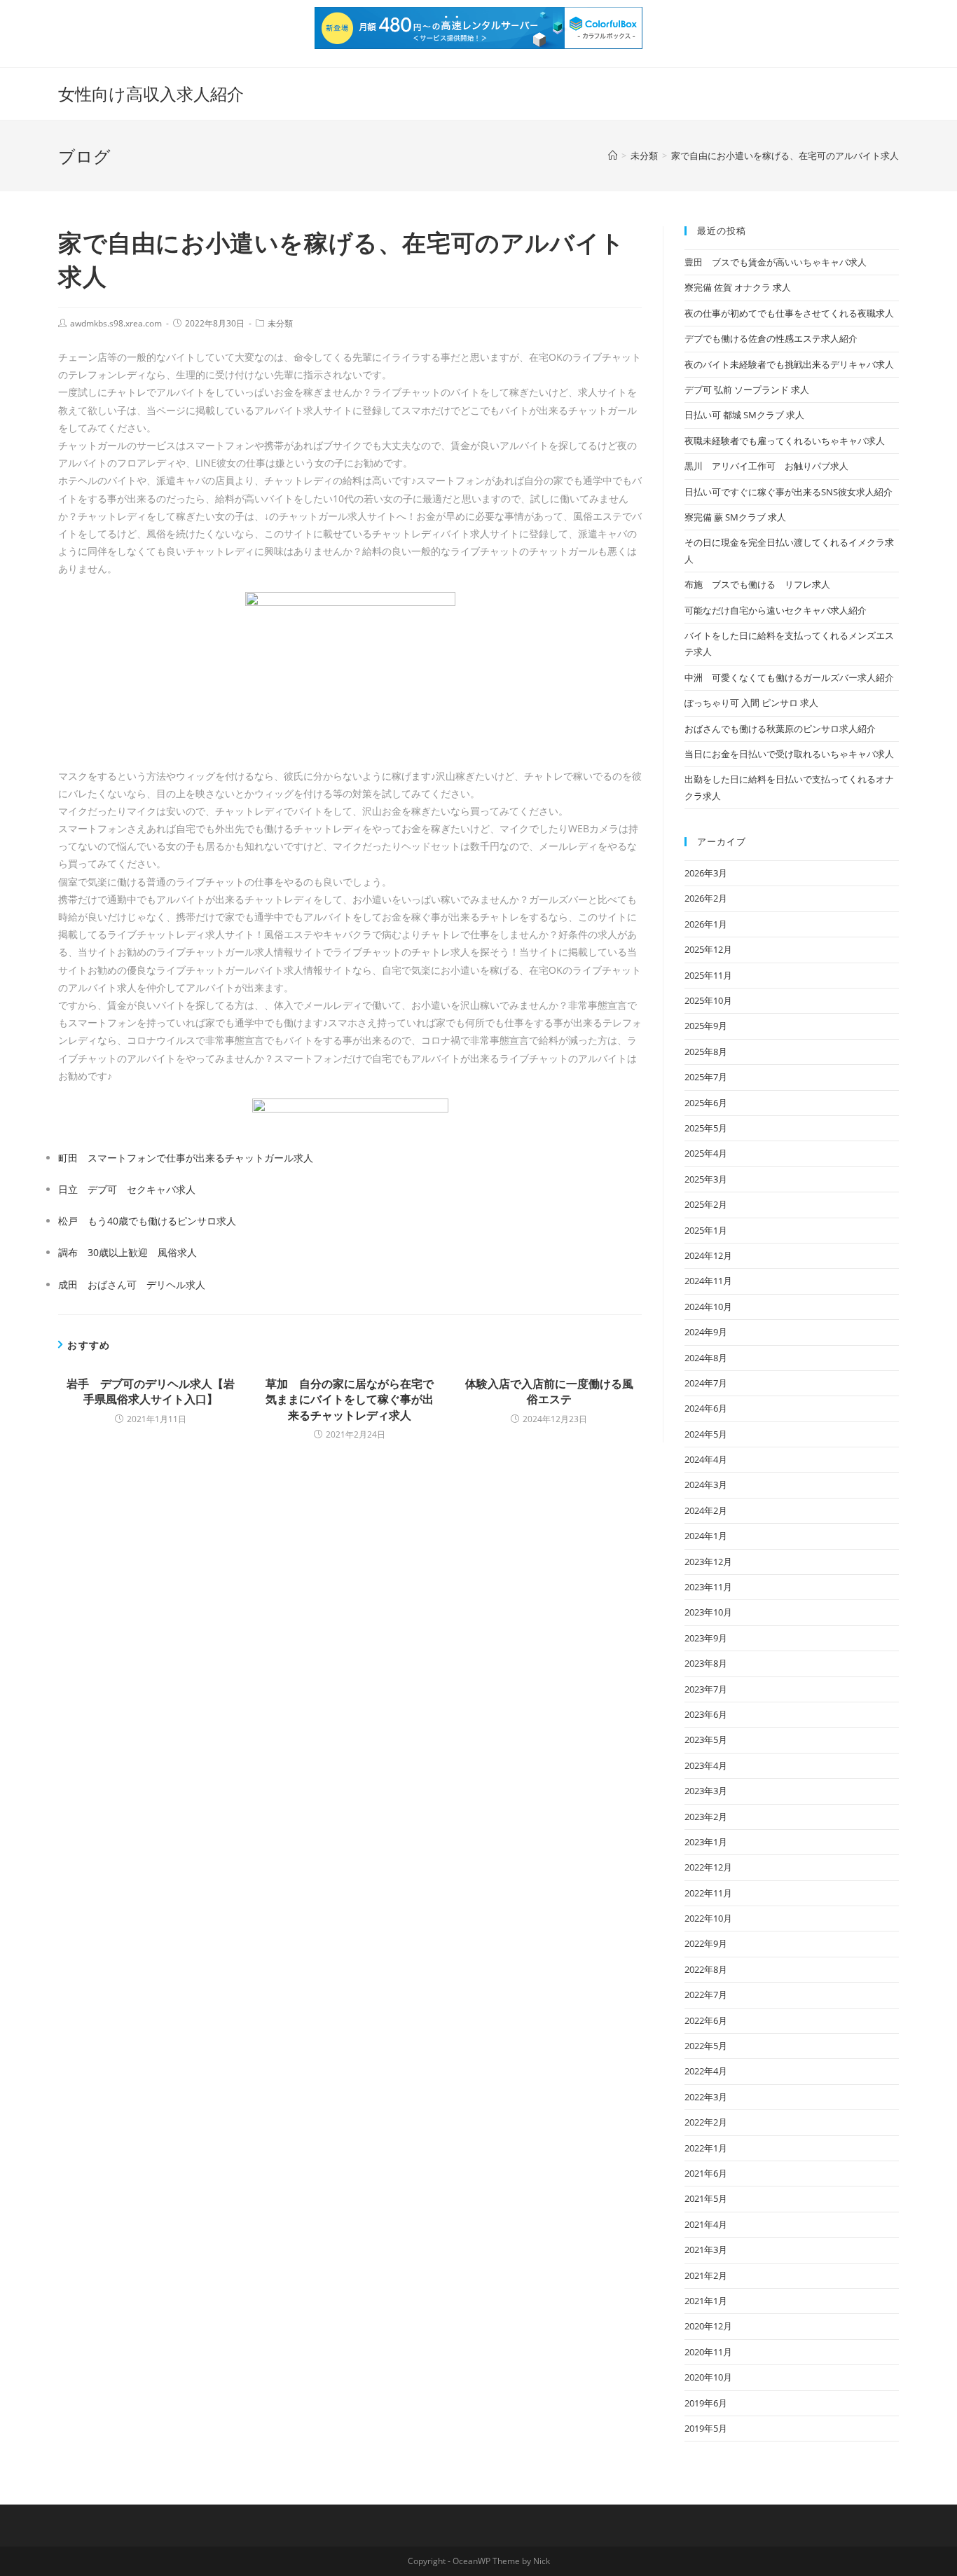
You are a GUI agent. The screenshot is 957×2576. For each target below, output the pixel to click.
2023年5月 (706, 1740)
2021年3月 (706, 2250)
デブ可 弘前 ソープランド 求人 (747, 390)
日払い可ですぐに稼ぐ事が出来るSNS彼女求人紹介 (789, 492)
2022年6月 (706, 2020)
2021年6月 (706, 2173)
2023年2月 (706, 1817)
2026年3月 (706, 873)
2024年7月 (706, 1383)
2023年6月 (706, 1714)
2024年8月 (706, 1358)
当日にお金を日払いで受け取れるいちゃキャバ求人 (789, 754)
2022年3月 (706, 2097)
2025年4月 (706, 1153)
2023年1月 (706, 1842)
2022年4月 (706, 2071)
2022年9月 (706, 1943)
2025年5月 (706, 1128)
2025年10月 (708, 1000)
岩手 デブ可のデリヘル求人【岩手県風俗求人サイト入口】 (151, 1391)
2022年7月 (706, 1995)
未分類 (280, 323)
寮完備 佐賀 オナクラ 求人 (738, 287)
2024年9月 (706, 1332)
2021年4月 (706, 2224)
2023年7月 (706, 1689)
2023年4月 (706, 1765)
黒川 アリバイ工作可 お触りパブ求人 (766, 466)
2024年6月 (706, 1408)
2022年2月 (706, 2122)
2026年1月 (706, 924)
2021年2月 (706, 2275)
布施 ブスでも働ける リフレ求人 (757, 584)
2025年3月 (706, 1179)
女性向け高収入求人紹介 (151, 94)
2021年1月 (706, 2301)
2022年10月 (708, 1918)
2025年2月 (706, 1204)
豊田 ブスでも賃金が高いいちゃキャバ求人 (776, 262)
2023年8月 (706, 1663)
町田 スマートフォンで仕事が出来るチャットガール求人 (186, 1158)
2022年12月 (708, 1867)
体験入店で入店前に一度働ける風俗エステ (549, 1391)
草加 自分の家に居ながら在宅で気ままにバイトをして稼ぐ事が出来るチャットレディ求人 (350, 1399)
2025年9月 (706, 1026)
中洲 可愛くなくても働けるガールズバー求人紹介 (789, 677)
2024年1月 (706, 1536)
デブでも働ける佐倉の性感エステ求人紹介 (771, 338)
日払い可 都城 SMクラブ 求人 (744, 415)
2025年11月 (708, 975)
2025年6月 (706, 1103)
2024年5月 (706, 1434)
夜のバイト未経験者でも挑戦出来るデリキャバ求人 (789, 364)
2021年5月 (706, 2198)
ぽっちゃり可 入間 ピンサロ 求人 (751, 703)
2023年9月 (706, 1638)
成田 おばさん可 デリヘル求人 (132, 1284)
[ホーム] (613, 156)
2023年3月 (706, 1791)
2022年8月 (706, 1969)
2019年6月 (706, 2403)
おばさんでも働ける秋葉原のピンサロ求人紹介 (780, 729)
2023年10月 (708, 1612)
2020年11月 (708, 2352)
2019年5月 (706, 2428)
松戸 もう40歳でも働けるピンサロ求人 (147, 1221)
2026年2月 (706, 898)
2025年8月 (706, 1052)
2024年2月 (706, 1510)
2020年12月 (708, 2326)
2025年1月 (706, 1230)
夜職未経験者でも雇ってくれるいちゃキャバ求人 (785, 441)
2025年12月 (708, 949)
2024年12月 (708, 1255)
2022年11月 (708, 1893)
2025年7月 (706, 1077)
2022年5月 (706, 2046)
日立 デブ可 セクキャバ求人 (127, 1189)
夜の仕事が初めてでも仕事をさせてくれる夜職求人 (789, 313)
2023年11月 (708, 1587)
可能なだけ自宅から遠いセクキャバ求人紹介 (776, 610)
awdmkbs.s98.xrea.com (116, 323)
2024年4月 (706, 1459)
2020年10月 (708, 2377)
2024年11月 (708, 1281)
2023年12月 (708, 1562)
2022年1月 (706, 2148)
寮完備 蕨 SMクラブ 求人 (735, 517)
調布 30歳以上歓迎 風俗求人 (128, 1252)
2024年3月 (706, 1485)
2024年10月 (708, 1307)
